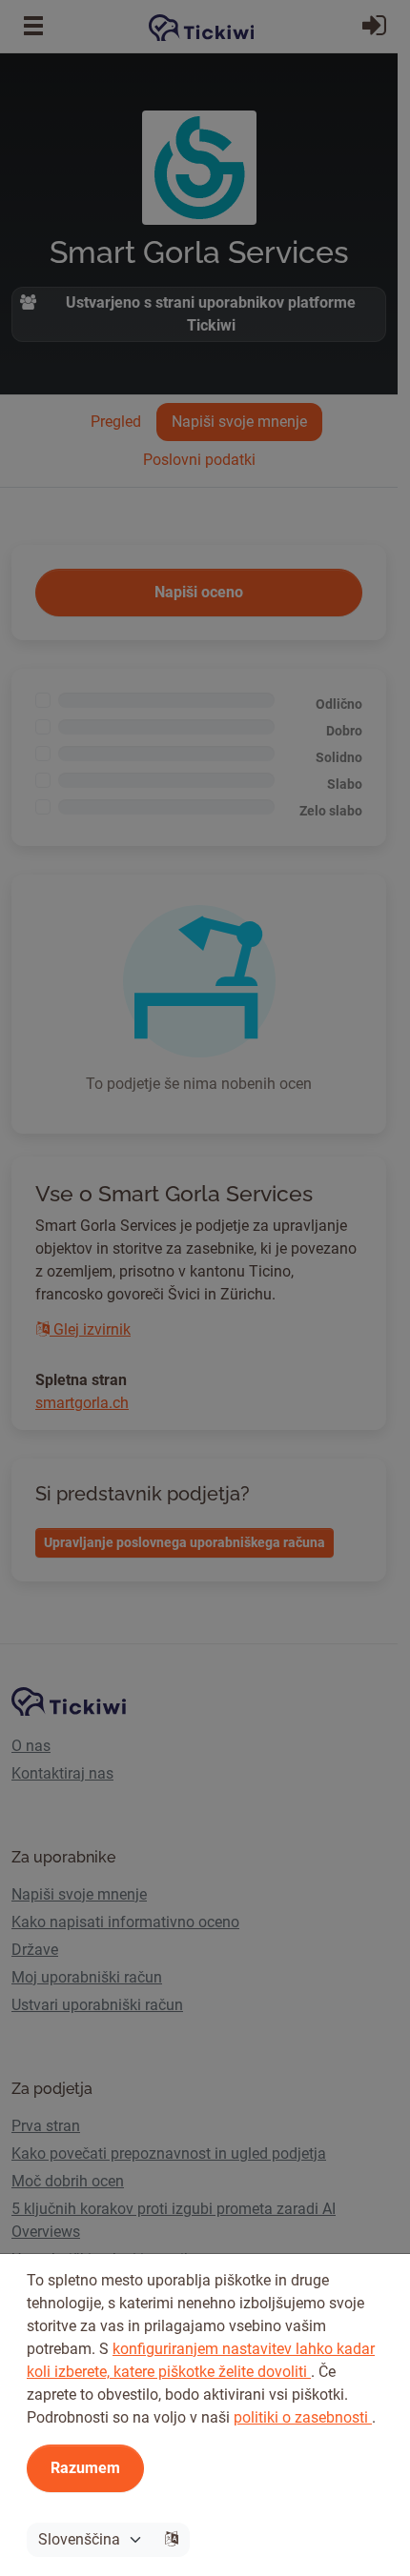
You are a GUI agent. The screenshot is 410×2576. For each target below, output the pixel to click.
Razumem (85, 2468)
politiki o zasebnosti (303, 2417)
